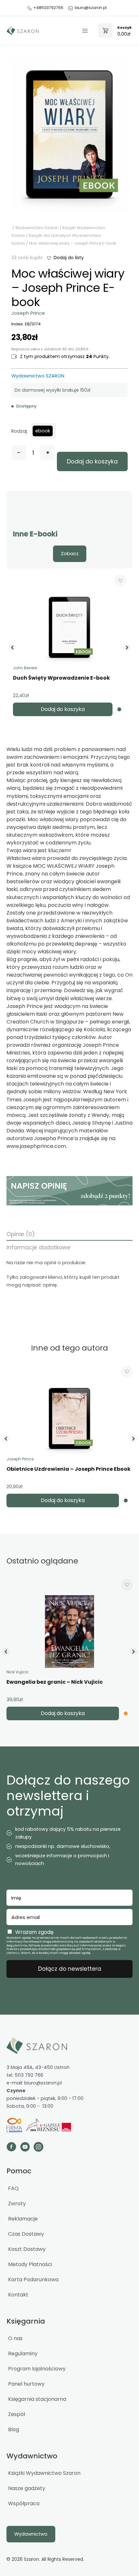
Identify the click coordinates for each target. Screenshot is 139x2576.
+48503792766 (48, 8)
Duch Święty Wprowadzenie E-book (61, 678)
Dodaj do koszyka (92, 461)
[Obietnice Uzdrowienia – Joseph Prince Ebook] (69, 1419)
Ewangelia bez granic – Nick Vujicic (55, 1682)
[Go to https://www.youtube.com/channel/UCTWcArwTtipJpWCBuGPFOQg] (25, 2148)
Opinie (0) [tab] (21, 1234)
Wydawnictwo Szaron (37, 228)
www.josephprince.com (36, 1146)
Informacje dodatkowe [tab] (38, 1247)
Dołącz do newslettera (70, 1969)
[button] (65, 258)
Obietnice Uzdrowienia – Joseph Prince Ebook (69, 1469)
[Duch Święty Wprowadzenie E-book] (69, 627)
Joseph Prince (28, 313)
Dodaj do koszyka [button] (63, 709)
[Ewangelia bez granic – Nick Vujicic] (69, 1632)
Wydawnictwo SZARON (38, 376)
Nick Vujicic (18, 1672)
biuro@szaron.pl (91, 8)
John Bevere (25, 668)
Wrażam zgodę (34, 1932)
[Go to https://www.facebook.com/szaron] (11, 2148)
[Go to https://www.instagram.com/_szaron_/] (38, 2148)
